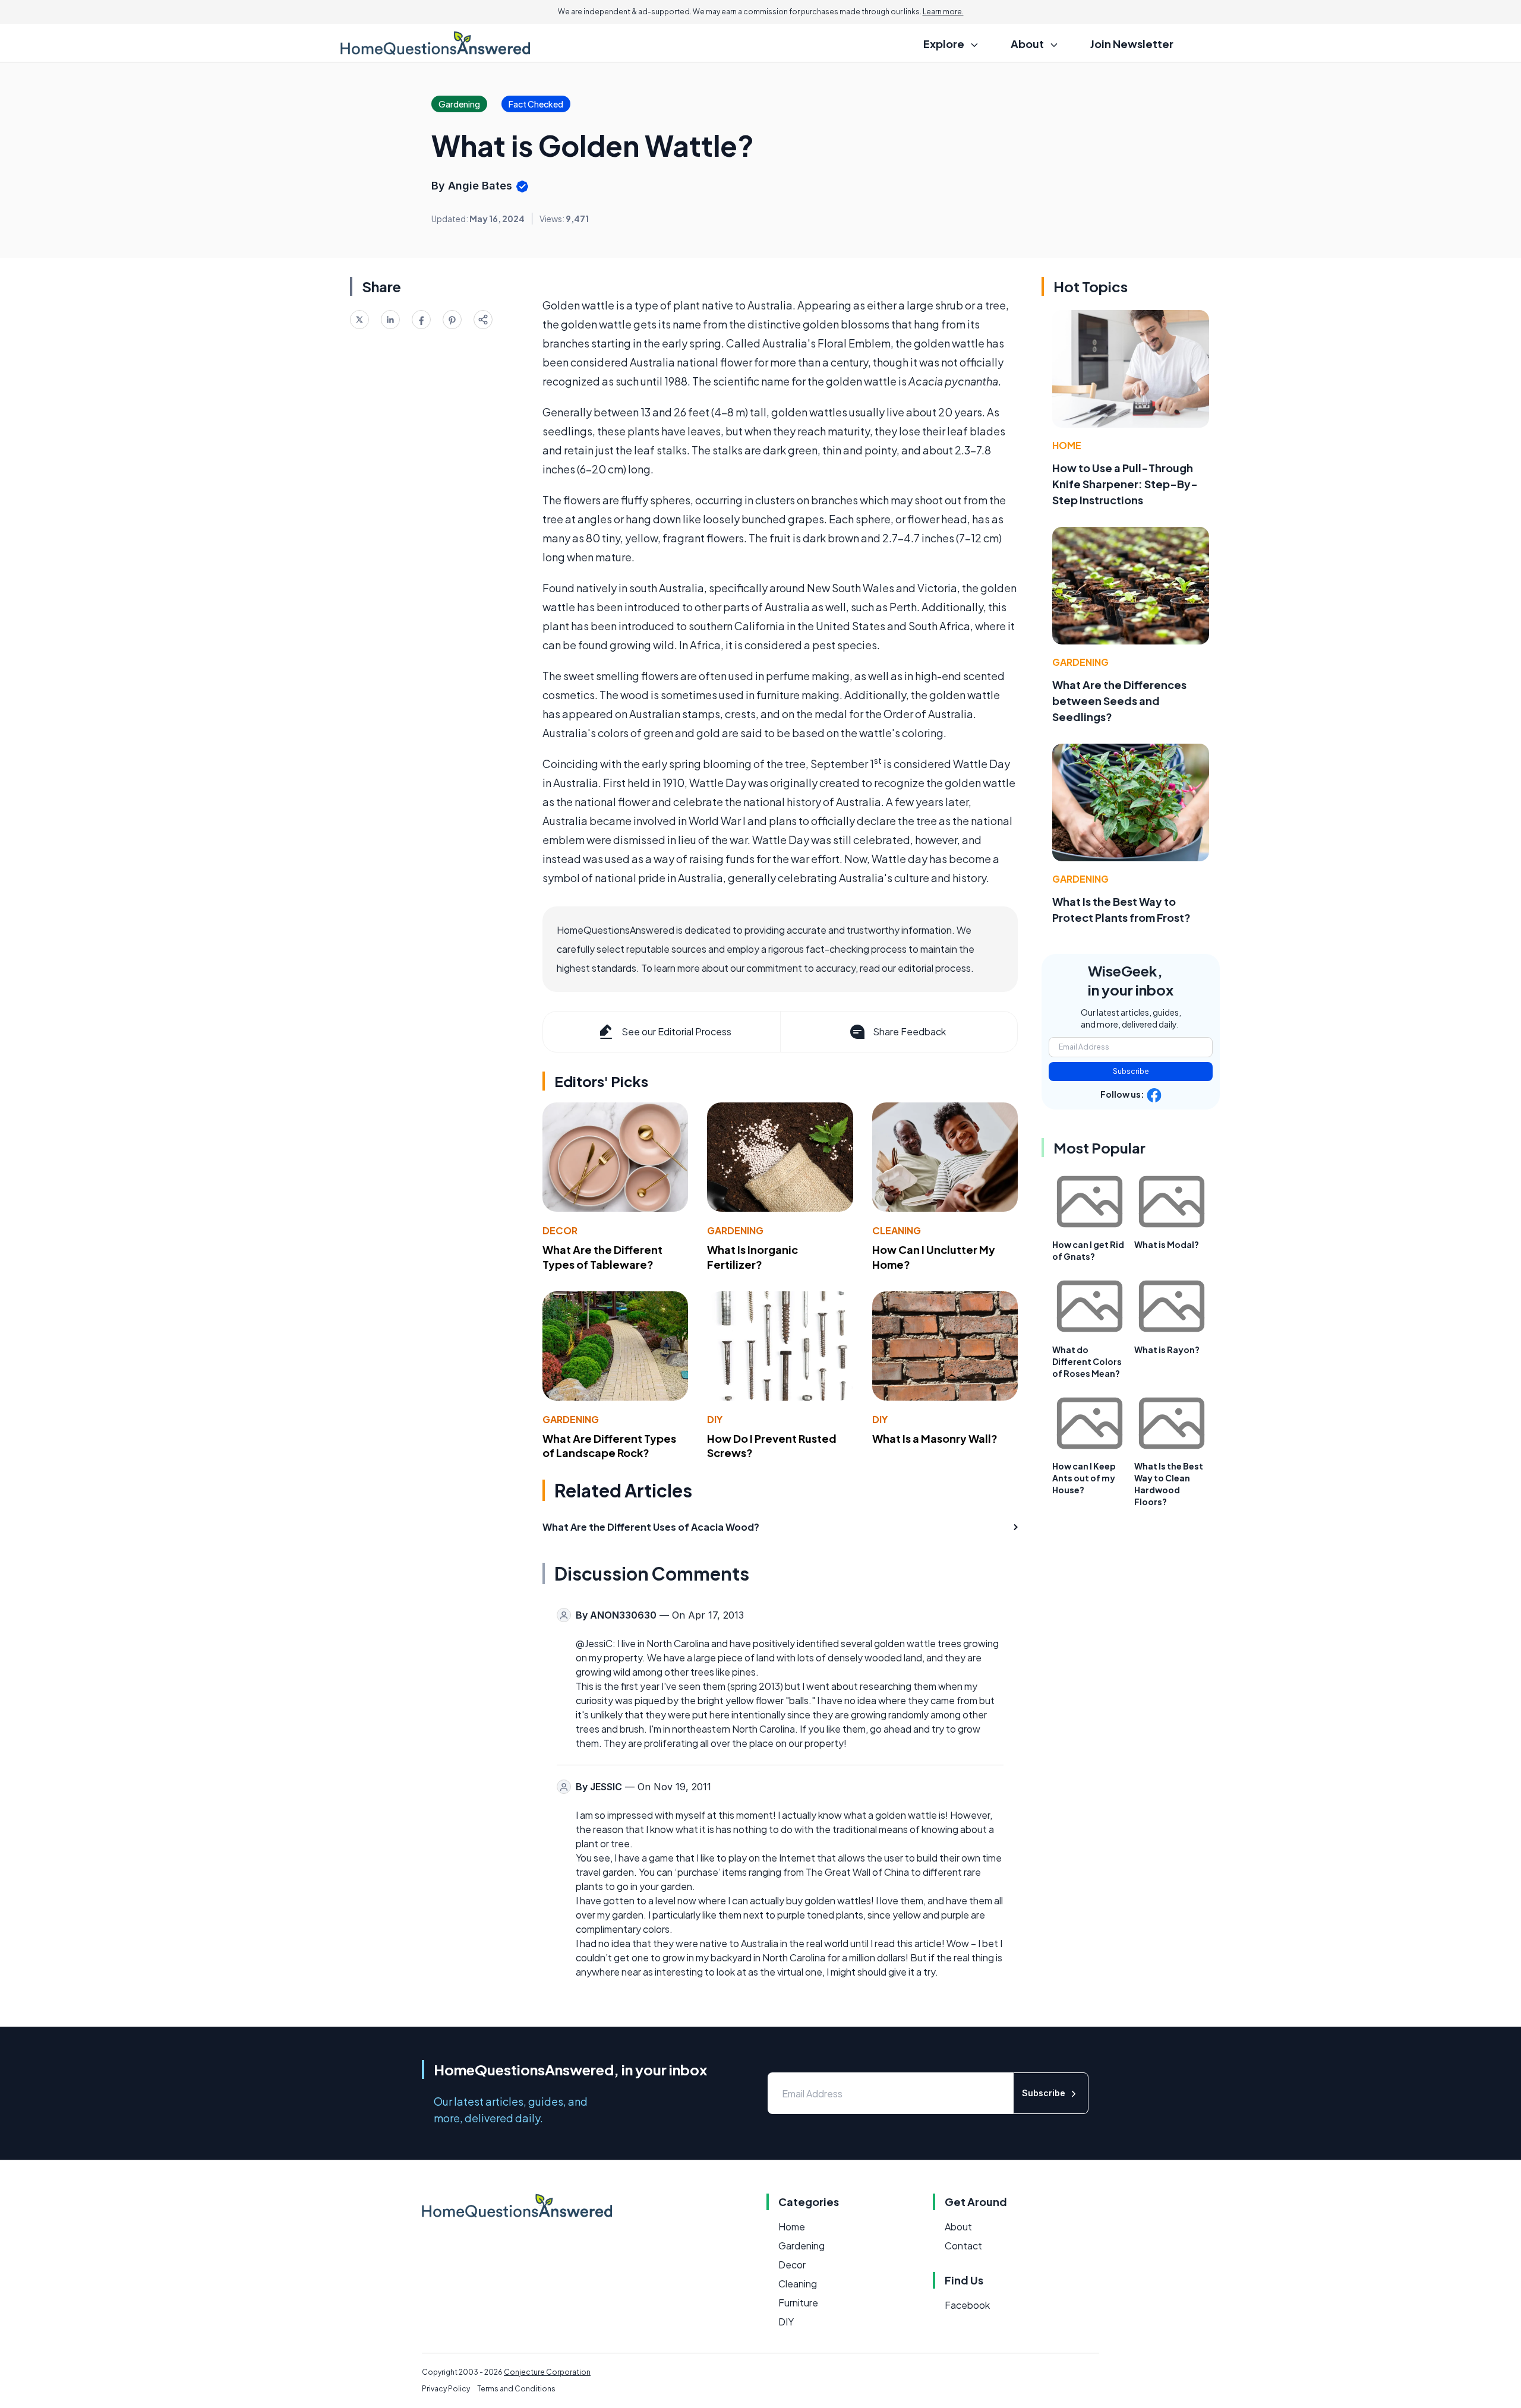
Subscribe (1131, 1071)
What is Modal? (1167, 1244)
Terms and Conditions (516, 2389)
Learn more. (943, 12)
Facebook (967, 2305)
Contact (963, 2246)
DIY (715, 1419)
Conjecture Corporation (547, 2372)
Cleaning (897, 1230)
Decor (560, 1230)
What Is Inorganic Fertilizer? (752, 1257)
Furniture (798, 2303)
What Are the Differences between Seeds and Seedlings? (1119, 701)
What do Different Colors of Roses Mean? (1087, 1361)
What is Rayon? (1167, 1350)
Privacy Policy (446, 2389)
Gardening (735, 1230)
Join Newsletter (1132, 44)
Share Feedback (909, 1031)
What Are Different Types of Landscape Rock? (609, 1446)
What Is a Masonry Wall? (935, 1438)
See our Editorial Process (676, 1031)
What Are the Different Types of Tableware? (602, 1257)
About (958, 2227)
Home (1067, 445)
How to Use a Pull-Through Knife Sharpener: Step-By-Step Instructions (1125, 484)
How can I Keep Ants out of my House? (1084, 1478)
